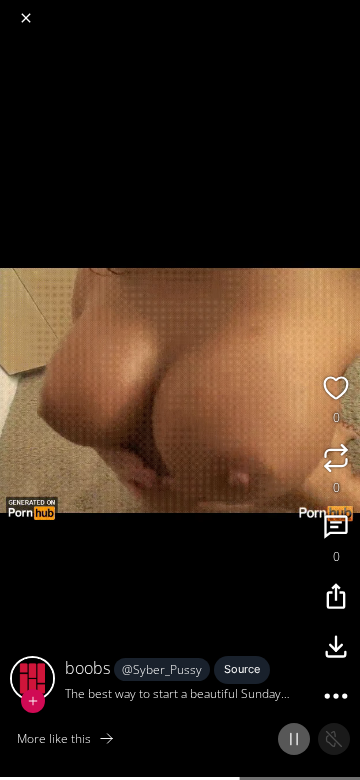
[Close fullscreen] (26, 18)
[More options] (336, 699)
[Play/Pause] (294, 739)
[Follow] (33, 701)
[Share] (336, 599)
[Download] (336, 649)
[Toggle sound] (334, 739)
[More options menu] (342, 10)
